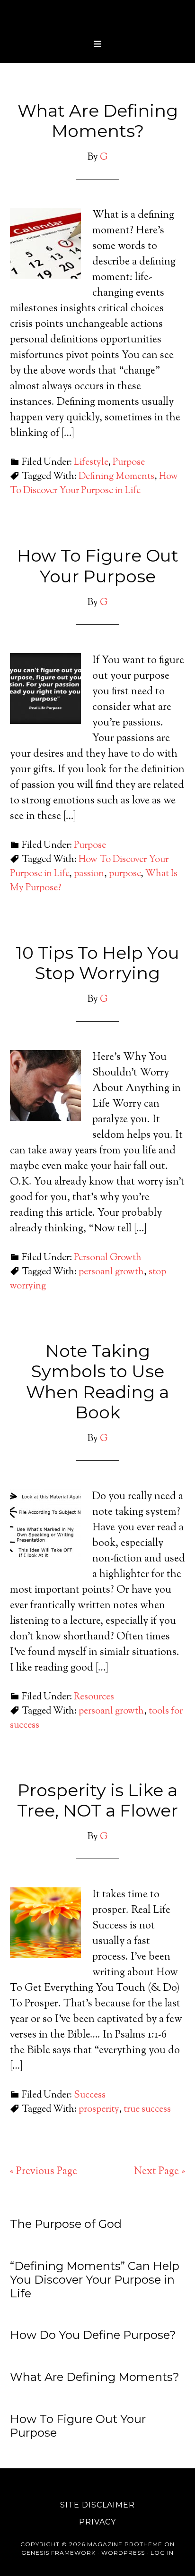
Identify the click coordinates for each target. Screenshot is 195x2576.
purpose (125, 874)
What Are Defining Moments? (98, 121)
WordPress (123, 2553)
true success (147, 2110)
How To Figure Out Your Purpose (98, 566)
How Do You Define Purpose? (93, 2335)
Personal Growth (108, 1258)
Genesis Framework (58, 2553)
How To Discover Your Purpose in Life (94, 484)
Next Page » (160, 2172)
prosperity (99, 2110)
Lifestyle (91, 463)
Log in (162, 2553)
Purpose (129, 463)
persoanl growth (111, 1272)
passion (89, 874)
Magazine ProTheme (125, 2544)
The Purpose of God (66, 2224)
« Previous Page (44, 2172)
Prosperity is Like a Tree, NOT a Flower (97, 1800)
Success (90, 2095)
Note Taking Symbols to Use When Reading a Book (97, 1382)
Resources (94, 1697)
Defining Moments (116, 477)
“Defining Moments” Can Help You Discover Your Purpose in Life (95, 2280)
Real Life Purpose (97, 17)
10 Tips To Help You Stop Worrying (97, 963)
